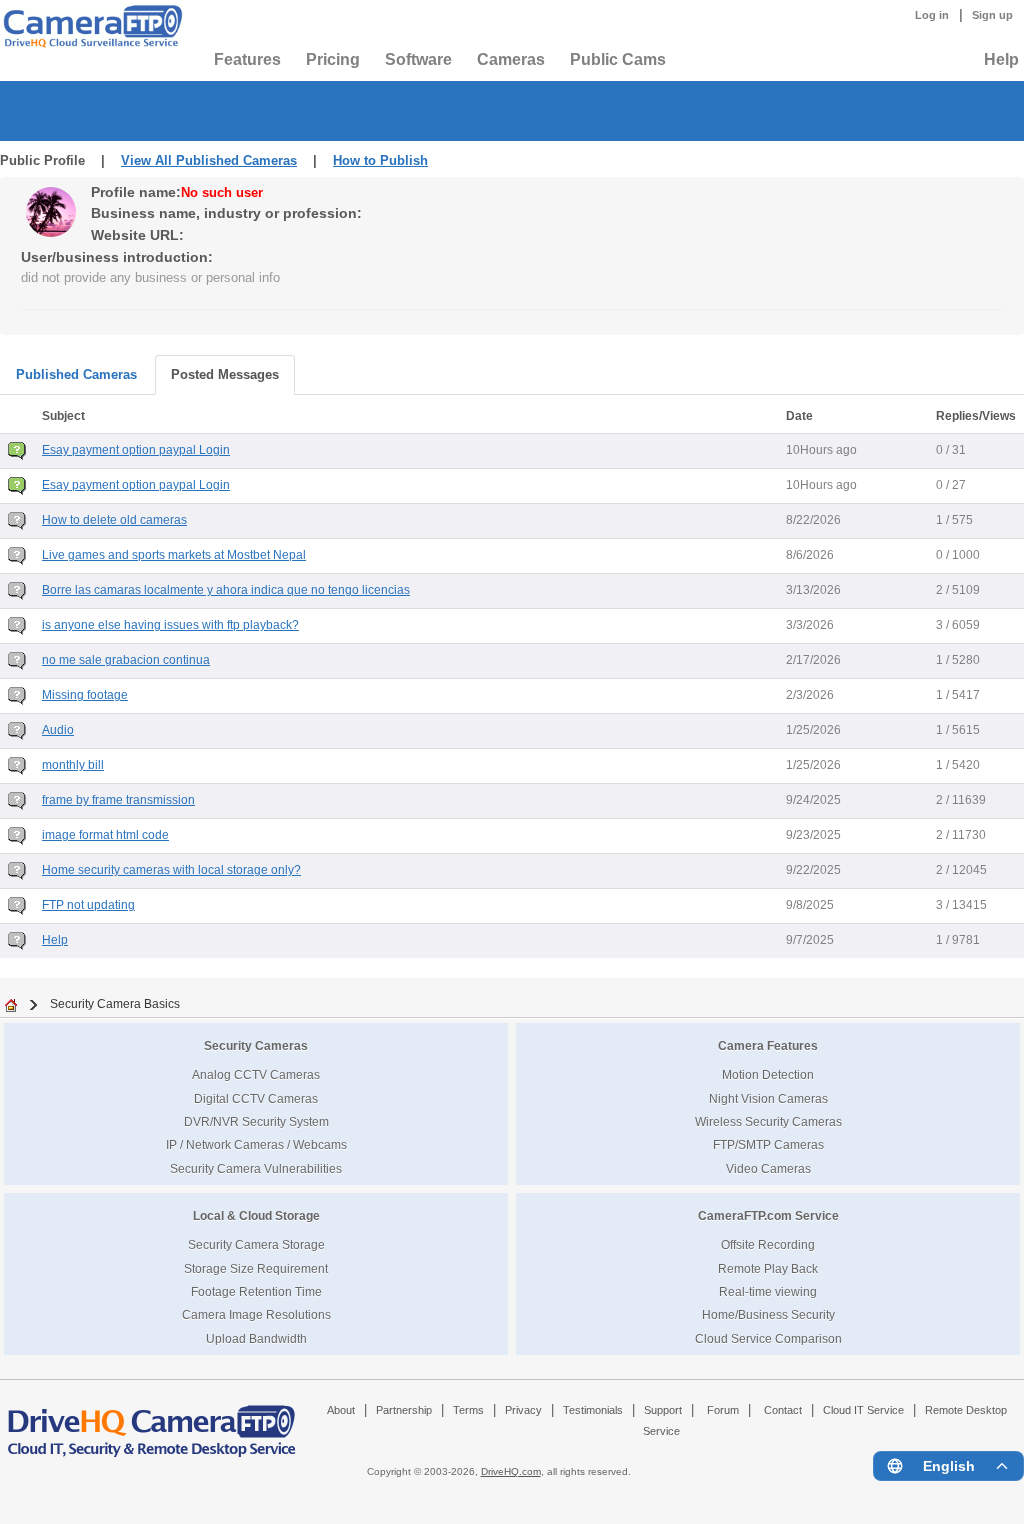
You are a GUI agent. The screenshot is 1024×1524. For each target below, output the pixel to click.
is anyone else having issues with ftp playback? (170, 625)
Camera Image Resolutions (256, 1314)
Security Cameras (256, 1045)
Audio (58, 730)
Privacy (523, 1410)
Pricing (333, 59)
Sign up (992, 15)
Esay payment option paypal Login (136, 450)
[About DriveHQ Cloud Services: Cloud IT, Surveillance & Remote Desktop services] (152, 1422)
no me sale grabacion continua (126, 660)
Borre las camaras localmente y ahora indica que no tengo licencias (226, 590)
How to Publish (380, 160)
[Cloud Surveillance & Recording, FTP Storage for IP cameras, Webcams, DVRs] (90, 26)
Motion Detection (768, 1074)
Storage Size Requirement (256, 1268)
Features (247, 59)
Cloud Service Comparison (768, 1338)
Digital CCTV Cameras (256, 1098)
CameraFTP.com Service (768, 1215)
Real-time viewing (768, 1291)
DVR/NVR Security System (256, 1121)
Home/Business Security (768, 1314)
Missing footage (85, 695)
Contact (783, 1410)
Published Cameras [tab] (76, 374)
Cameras (511, 59)
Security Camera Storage (256, 1244)
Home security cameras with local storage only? (171, 870)
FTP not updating (88, 905)
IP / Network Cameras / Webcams (256, 1144)
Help (1001, 59)
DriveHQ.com (511, 1471)
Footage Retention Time (256, 1291)
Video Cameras (768, 1168)
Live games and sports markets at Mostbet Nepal (174, 555)
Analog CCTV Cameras (256, 1074)
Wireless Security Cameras (768, 1121)
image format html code (105, 835)
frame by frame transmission (118, 800)
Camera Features (768, 1045)
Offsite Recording (768, 1244)
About (341, 1410)
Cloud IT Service (863, 1410)
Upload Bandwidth (256, 1338)
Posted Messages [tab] (225, 374)
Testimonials (593, 1410)
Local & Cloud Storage (256, 1215)
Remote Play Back (768, 1268)
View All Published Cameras (209, 160)
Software (418, 59)
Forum (723, 1410)
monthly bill (73, 765)
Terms (468, 1410)
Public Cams (618, 59)
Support (663, 1410)
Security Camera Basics (115, 1003)
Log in (932, 15)
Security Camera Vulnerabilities (256, 1168)
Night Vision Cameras (768, 1098)
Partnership (404, 1410)
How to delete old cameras (114, 520)
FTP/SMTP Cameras (768, 1144)
